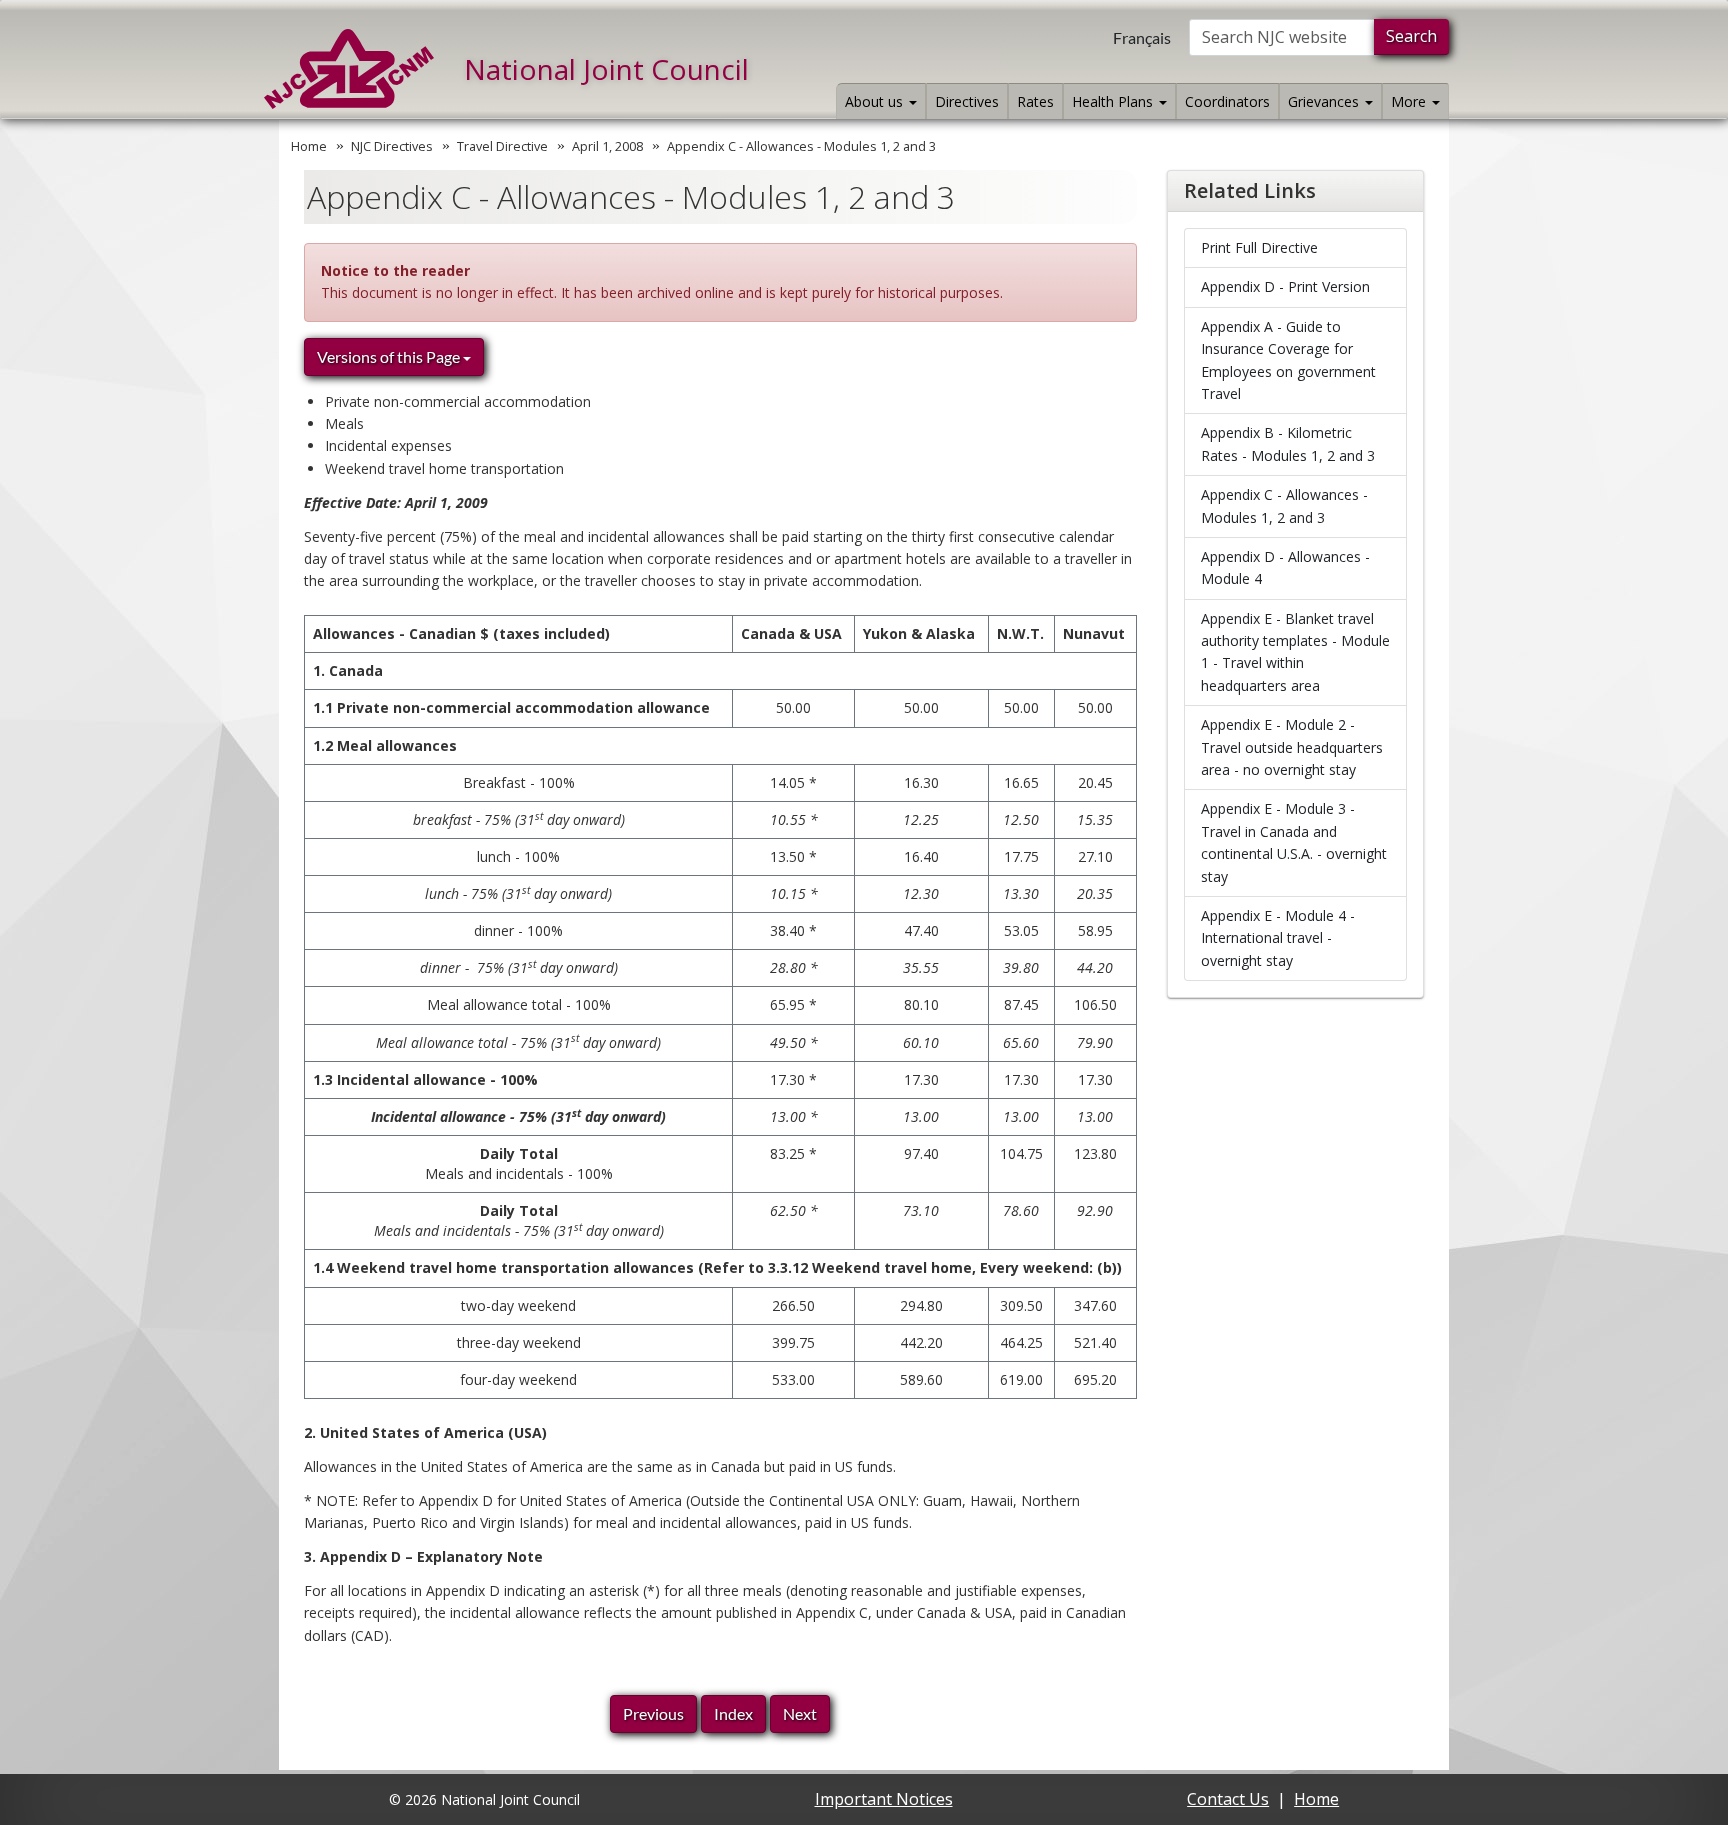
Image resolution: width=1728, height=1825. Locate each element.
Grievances (1325, 101)
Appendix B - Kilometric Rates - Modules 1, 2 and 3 (1288, 443)
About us (876, 101)
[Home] (349, 69)
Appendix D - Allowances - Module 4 (1285, 567)
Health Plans (1114, 101)
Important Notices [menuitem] (884, 1799)
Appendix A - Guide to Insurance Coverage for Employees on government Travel (1288, 360)
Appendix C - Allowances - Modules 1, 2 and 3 (1284, 505)
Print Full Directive (1259, 247)
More (1410, 101)
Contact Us (1228, 1799)
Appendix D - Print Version (1285, 286)
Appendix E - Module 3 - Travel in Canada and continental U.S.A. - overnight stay (1294, 842)
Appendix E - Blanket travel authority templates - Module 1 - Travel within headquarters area (1295, 652)
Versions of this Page (390, 356)
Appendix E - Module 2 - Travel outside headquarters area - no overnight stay (1292, 747)
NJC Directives (392, 146)
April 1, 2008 (607, 146)
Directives (967, 101)
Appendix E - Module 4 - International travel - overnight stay (1278, 938)
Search (1411, 36)
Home (309, 146)
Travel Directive (502, 146)
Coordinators (1227, 101)
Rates (1035, 101)
